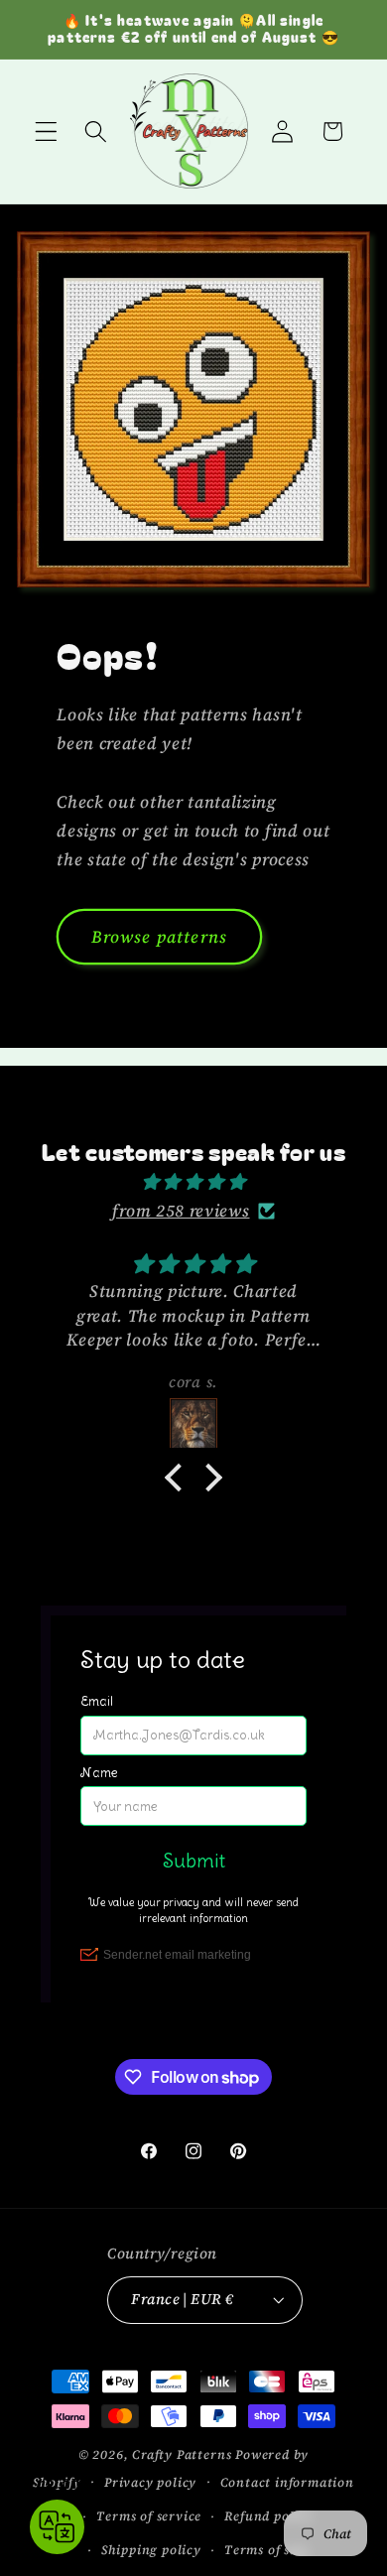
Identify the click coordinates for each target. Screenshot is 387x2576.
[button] (46, 131)
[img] (193, 1182)
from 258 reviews (181, 1211)
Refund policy (268, 2516)
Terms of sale (266, 2550)
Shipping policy (151, 2550)
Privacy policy (150, 2482)
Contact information (287, 2482)
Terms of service (149, 2516)
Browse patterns (159, 937)
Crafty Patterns (182, 2454)
